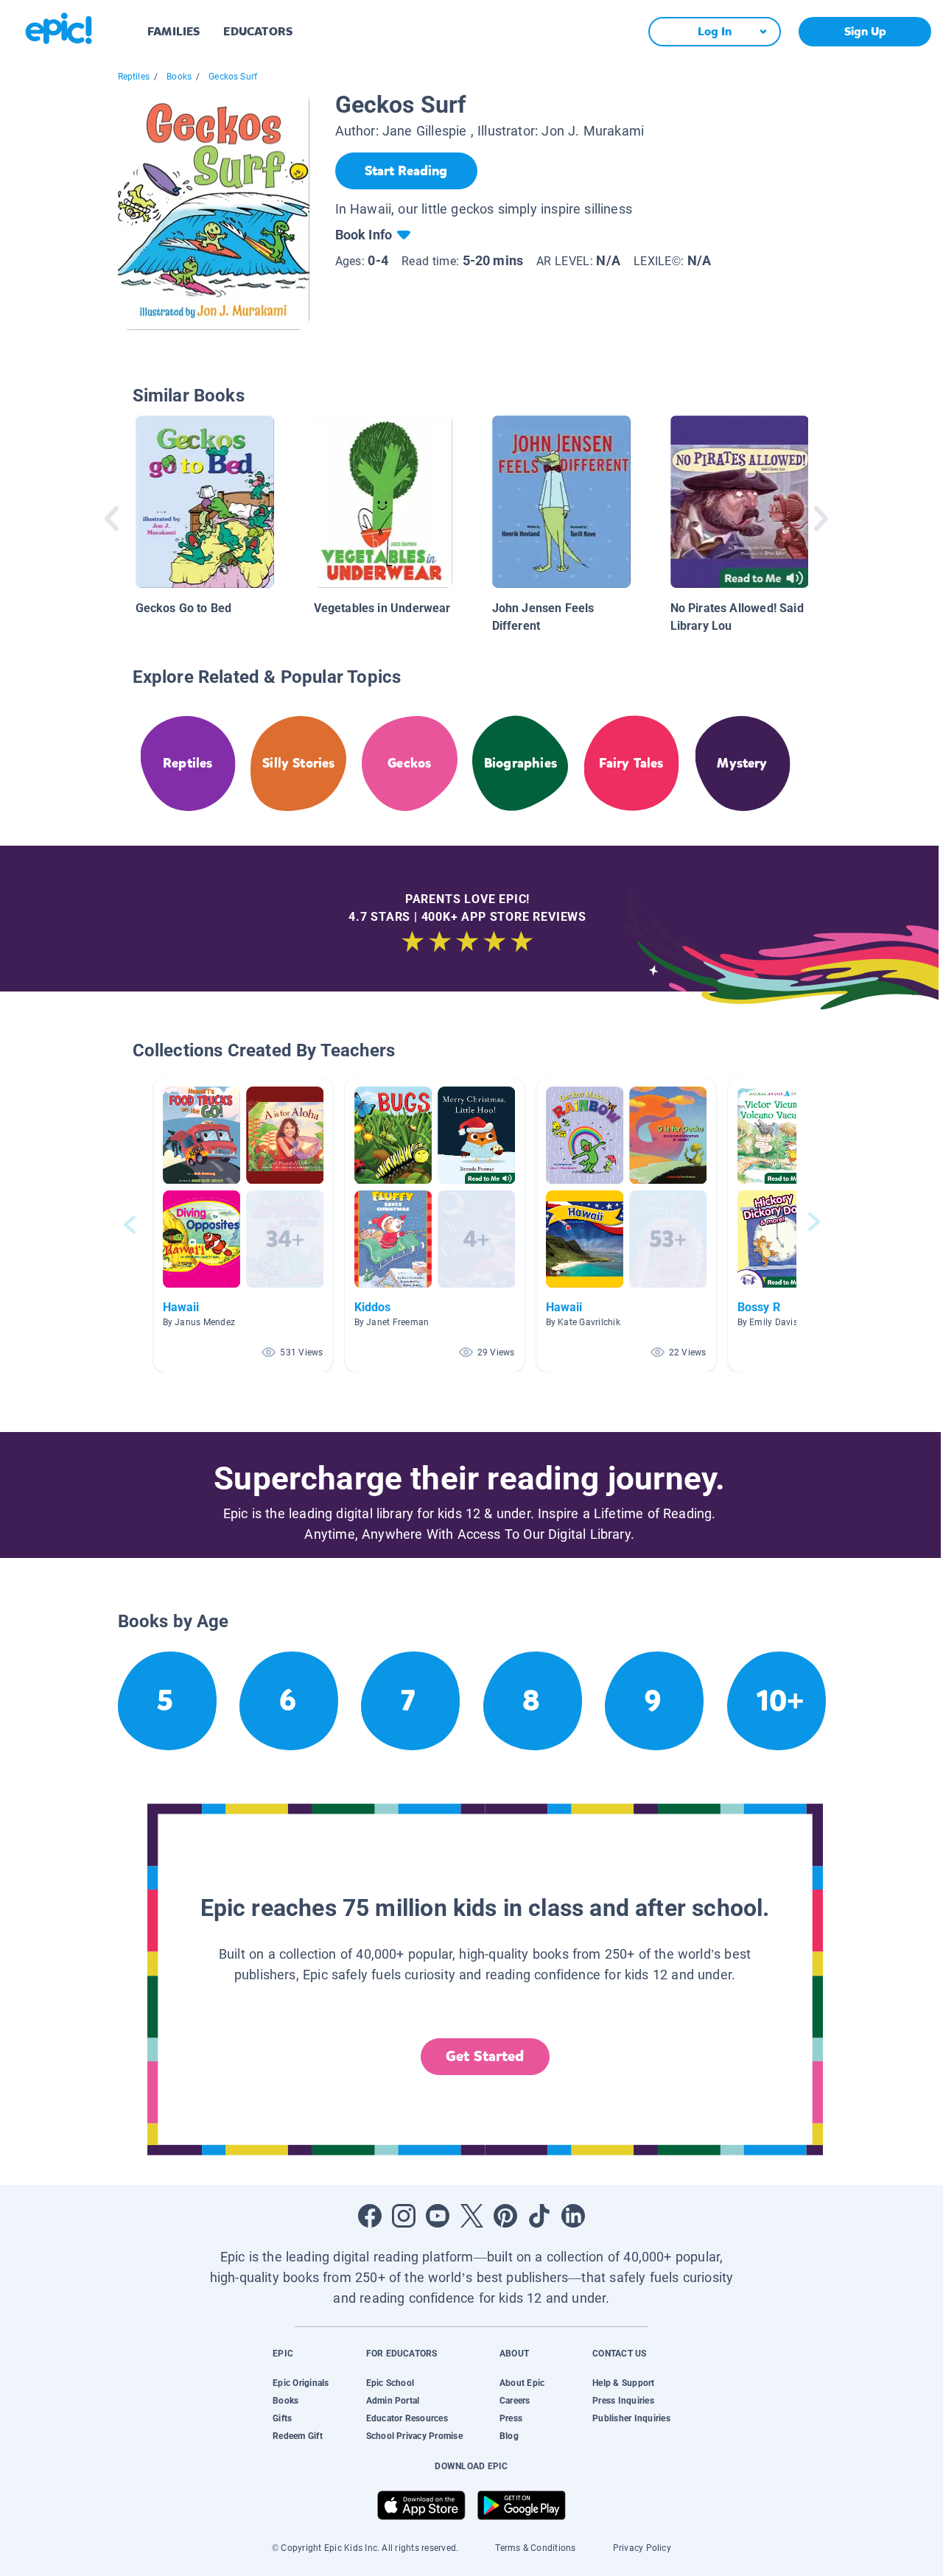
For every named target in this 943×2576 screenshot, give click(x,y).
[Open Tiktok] (539, 2216)
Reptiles (134, 77)
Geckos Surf (233, 77)
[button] (243, 1225)
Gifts (282, 2418)
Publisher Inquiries (631, 2418)
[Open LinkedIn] (573, 2216)
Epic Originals (301, 2383)
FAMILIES (173, 31)
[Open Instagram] (404, 2216)
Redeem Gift (298, 2436)
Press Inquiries (623, 2401)
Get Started (485, 2056)
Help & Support (623, 2383)
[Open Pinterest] (505, 2216)
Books (179, 77)
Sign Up (865, 31)
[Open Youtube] (438, 2216)
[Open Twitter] (471, 2216)
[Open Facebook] (370, 2216)
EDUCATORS (258, 31)
